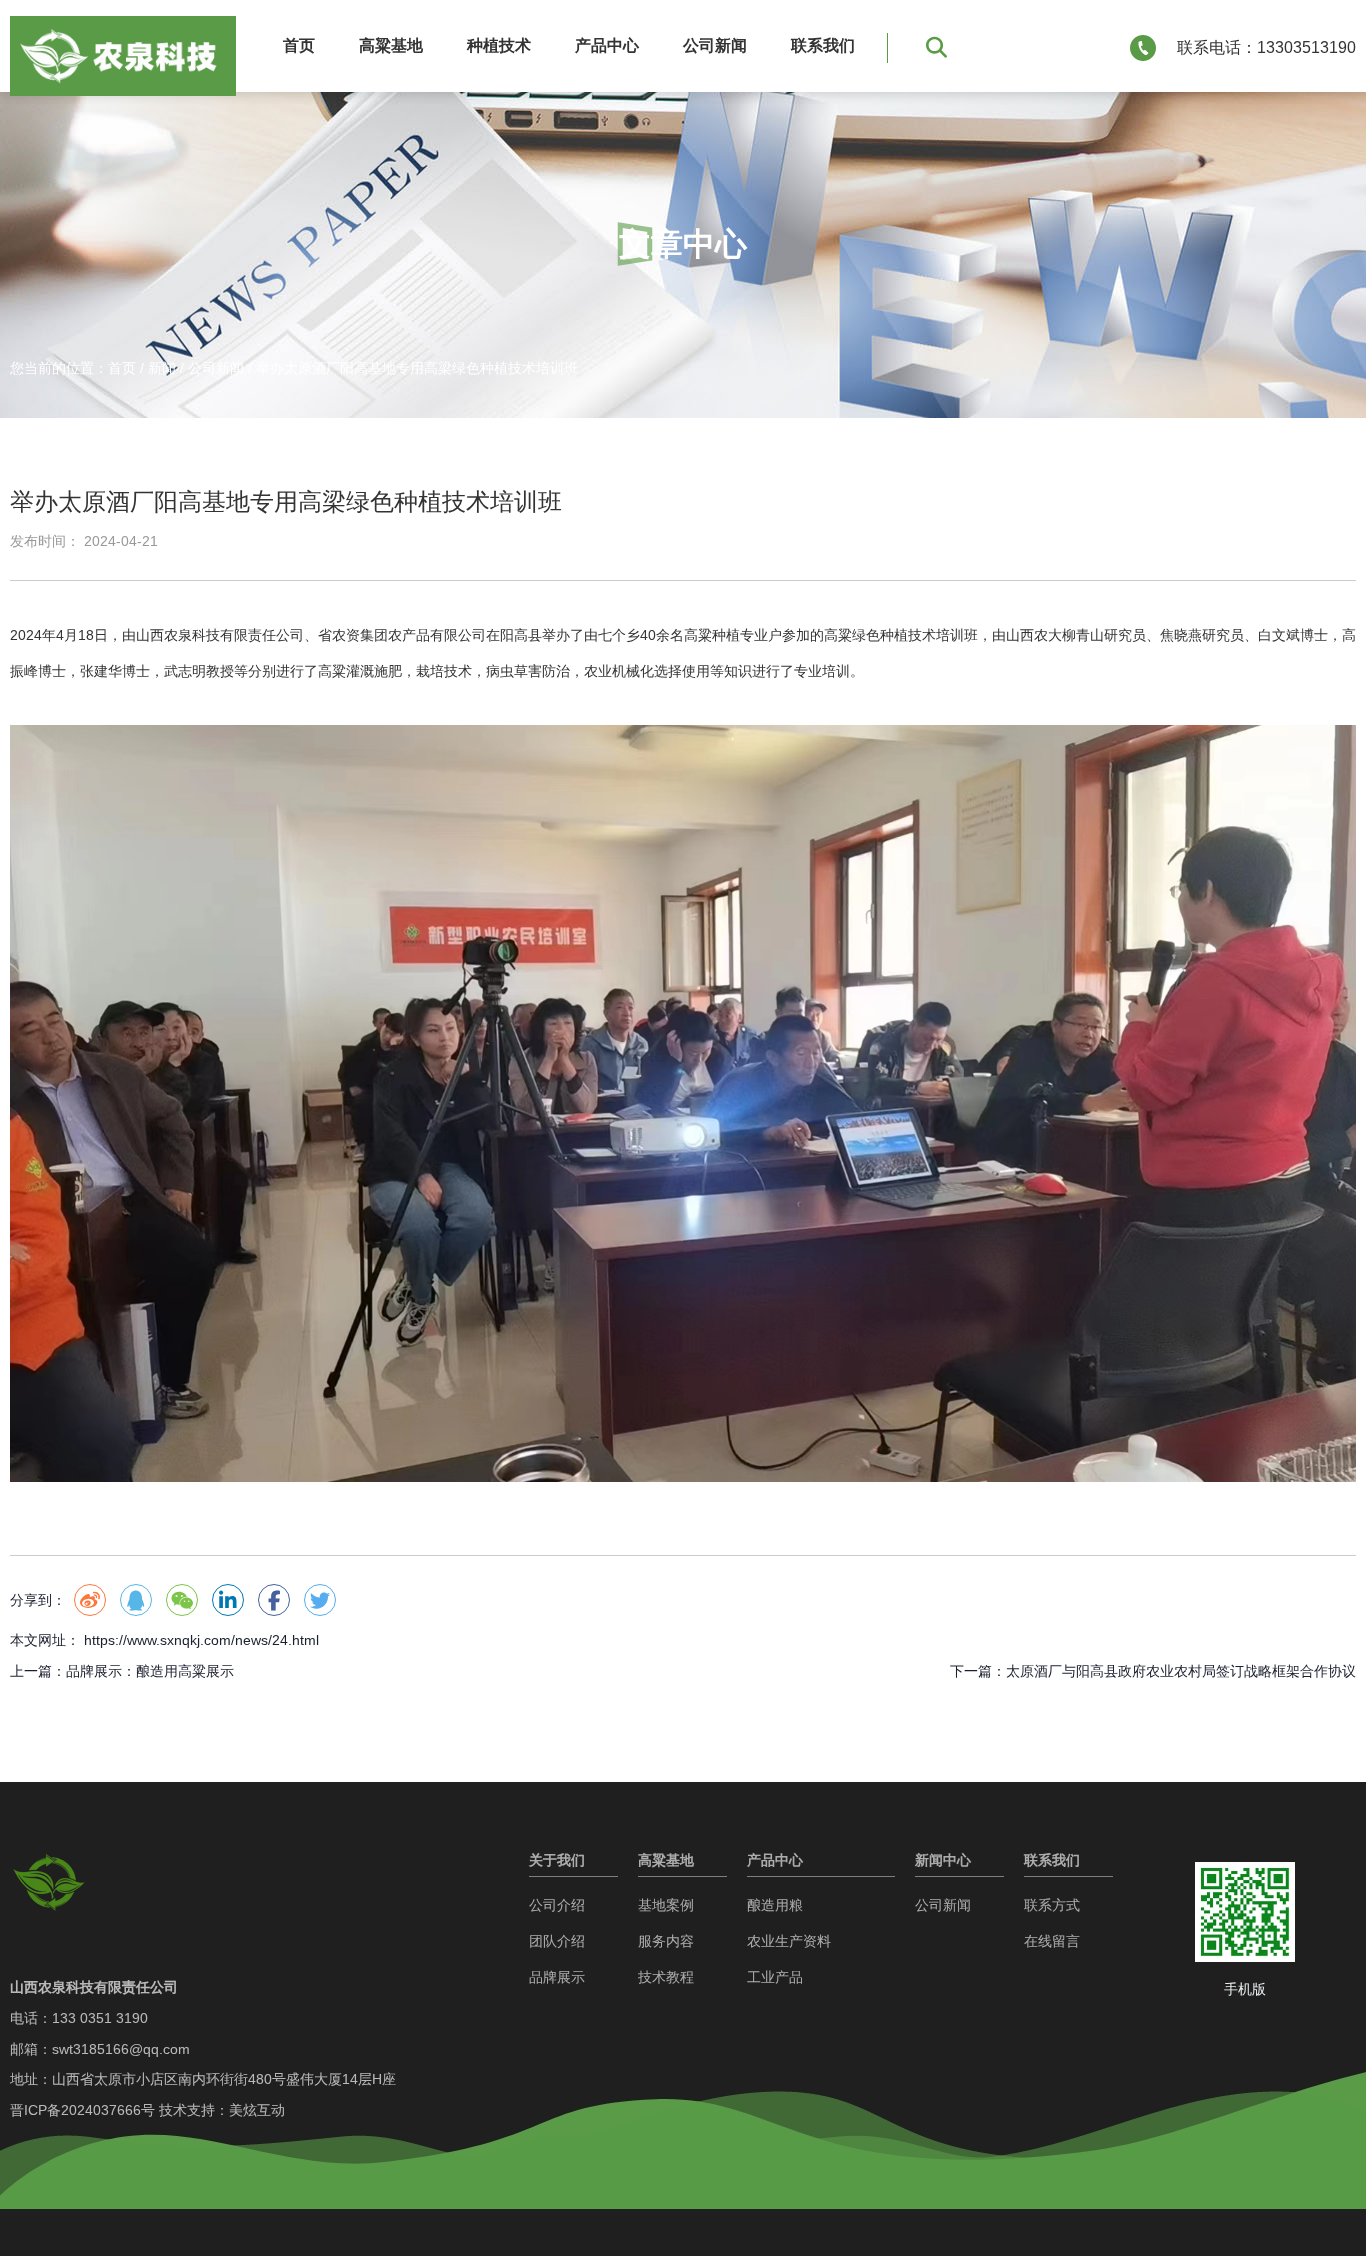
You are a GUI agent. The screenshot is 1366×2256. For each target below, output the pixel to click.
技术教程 (666, 1977)
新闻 (162, 368)
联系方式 (1052, 1905)
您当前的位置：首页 (75, 368)
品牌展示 (557, 1977)
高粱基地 (391, 45)
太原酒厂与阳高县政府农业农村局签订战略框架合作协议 (1181, 1671)
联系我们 (823, 45)
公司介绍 (557, 1905)
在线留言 (1052, 1941)
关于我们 (557, 1860)
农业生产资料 (789, 1941)
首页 (299, 45)
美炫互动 (257, 2110)
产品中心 (607, 45)
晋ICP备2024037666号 (82, 2110)
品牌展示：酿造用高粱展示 (150, 1671)
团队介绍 (557, 1941)
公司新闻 (715, 45)
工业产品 (775, 1977)
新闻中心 (943, 1860)
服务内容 (666, 1941)
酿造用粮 (775, 1905)
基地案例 (666, 1905)
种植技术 (499, 45)
